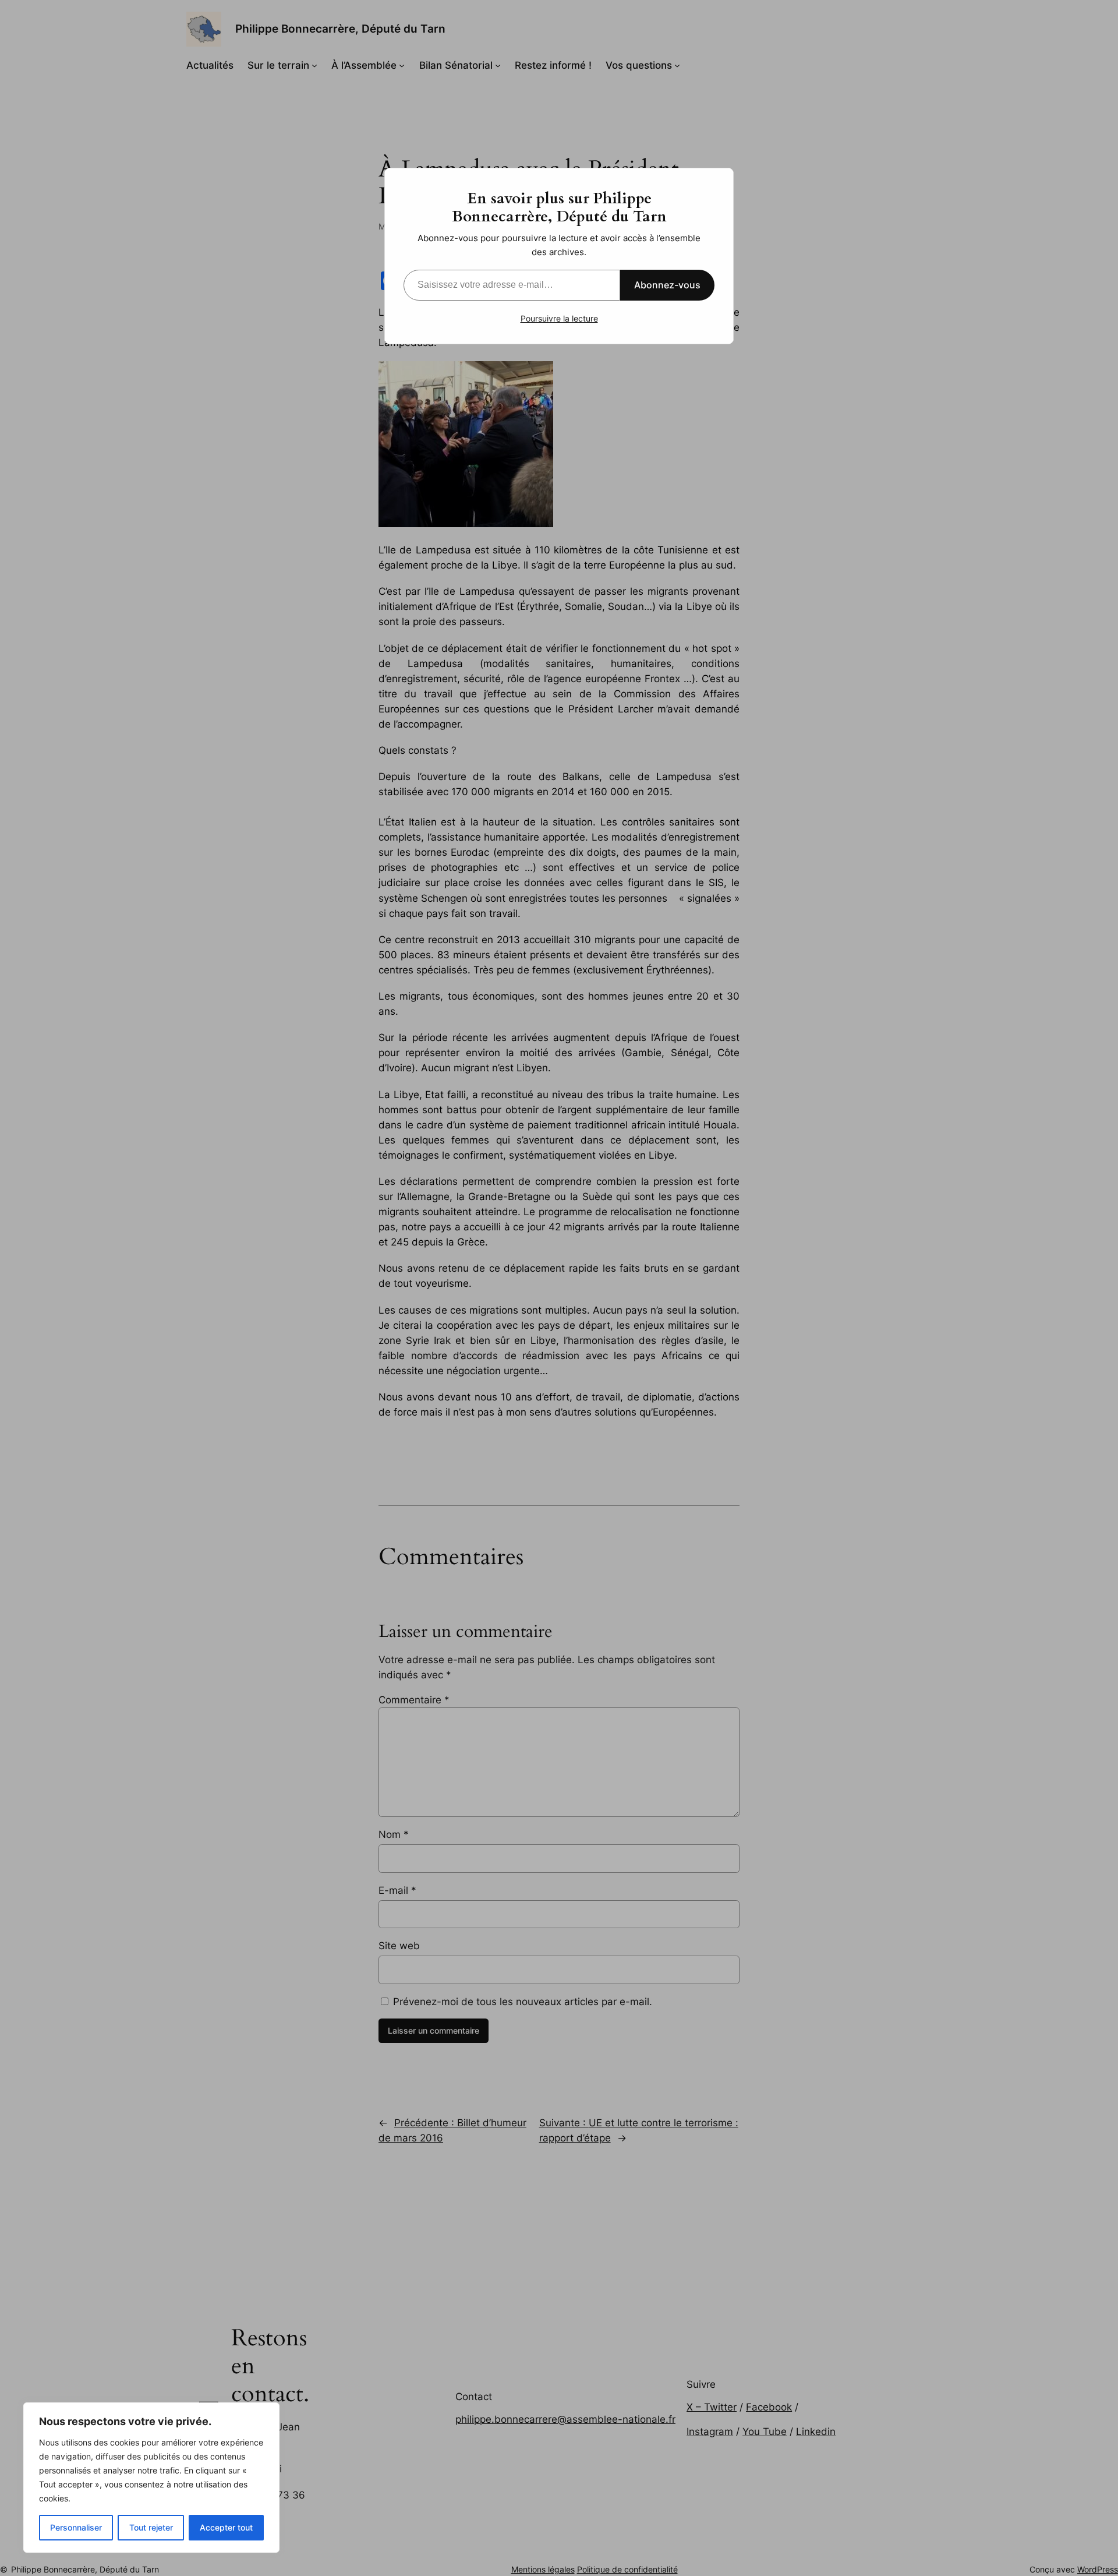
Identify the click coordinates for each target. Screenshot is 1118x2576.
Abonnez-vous (667, 285)
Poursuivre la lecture (559, 318)
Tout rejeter (151, 2527)
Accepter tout (226, 2527)
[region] (151, 2478)
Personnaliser (76, 2527)
